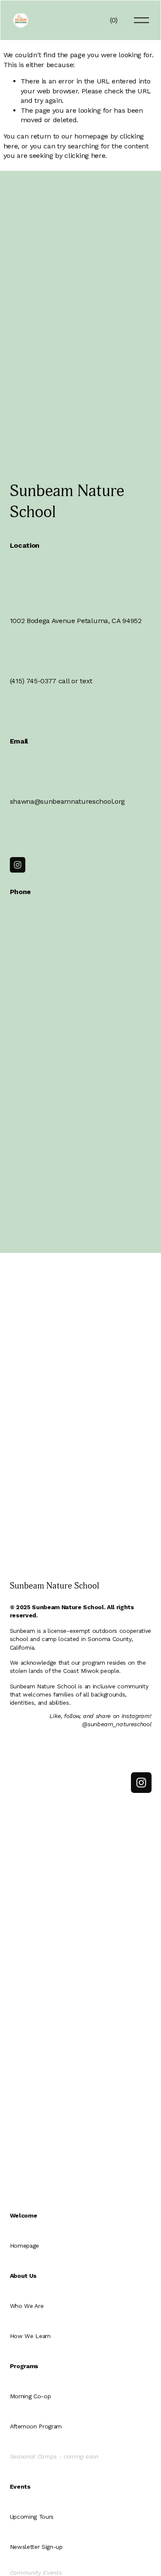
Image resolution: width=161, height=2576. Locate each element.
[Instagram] (18, 865)
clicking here (85, 156)
